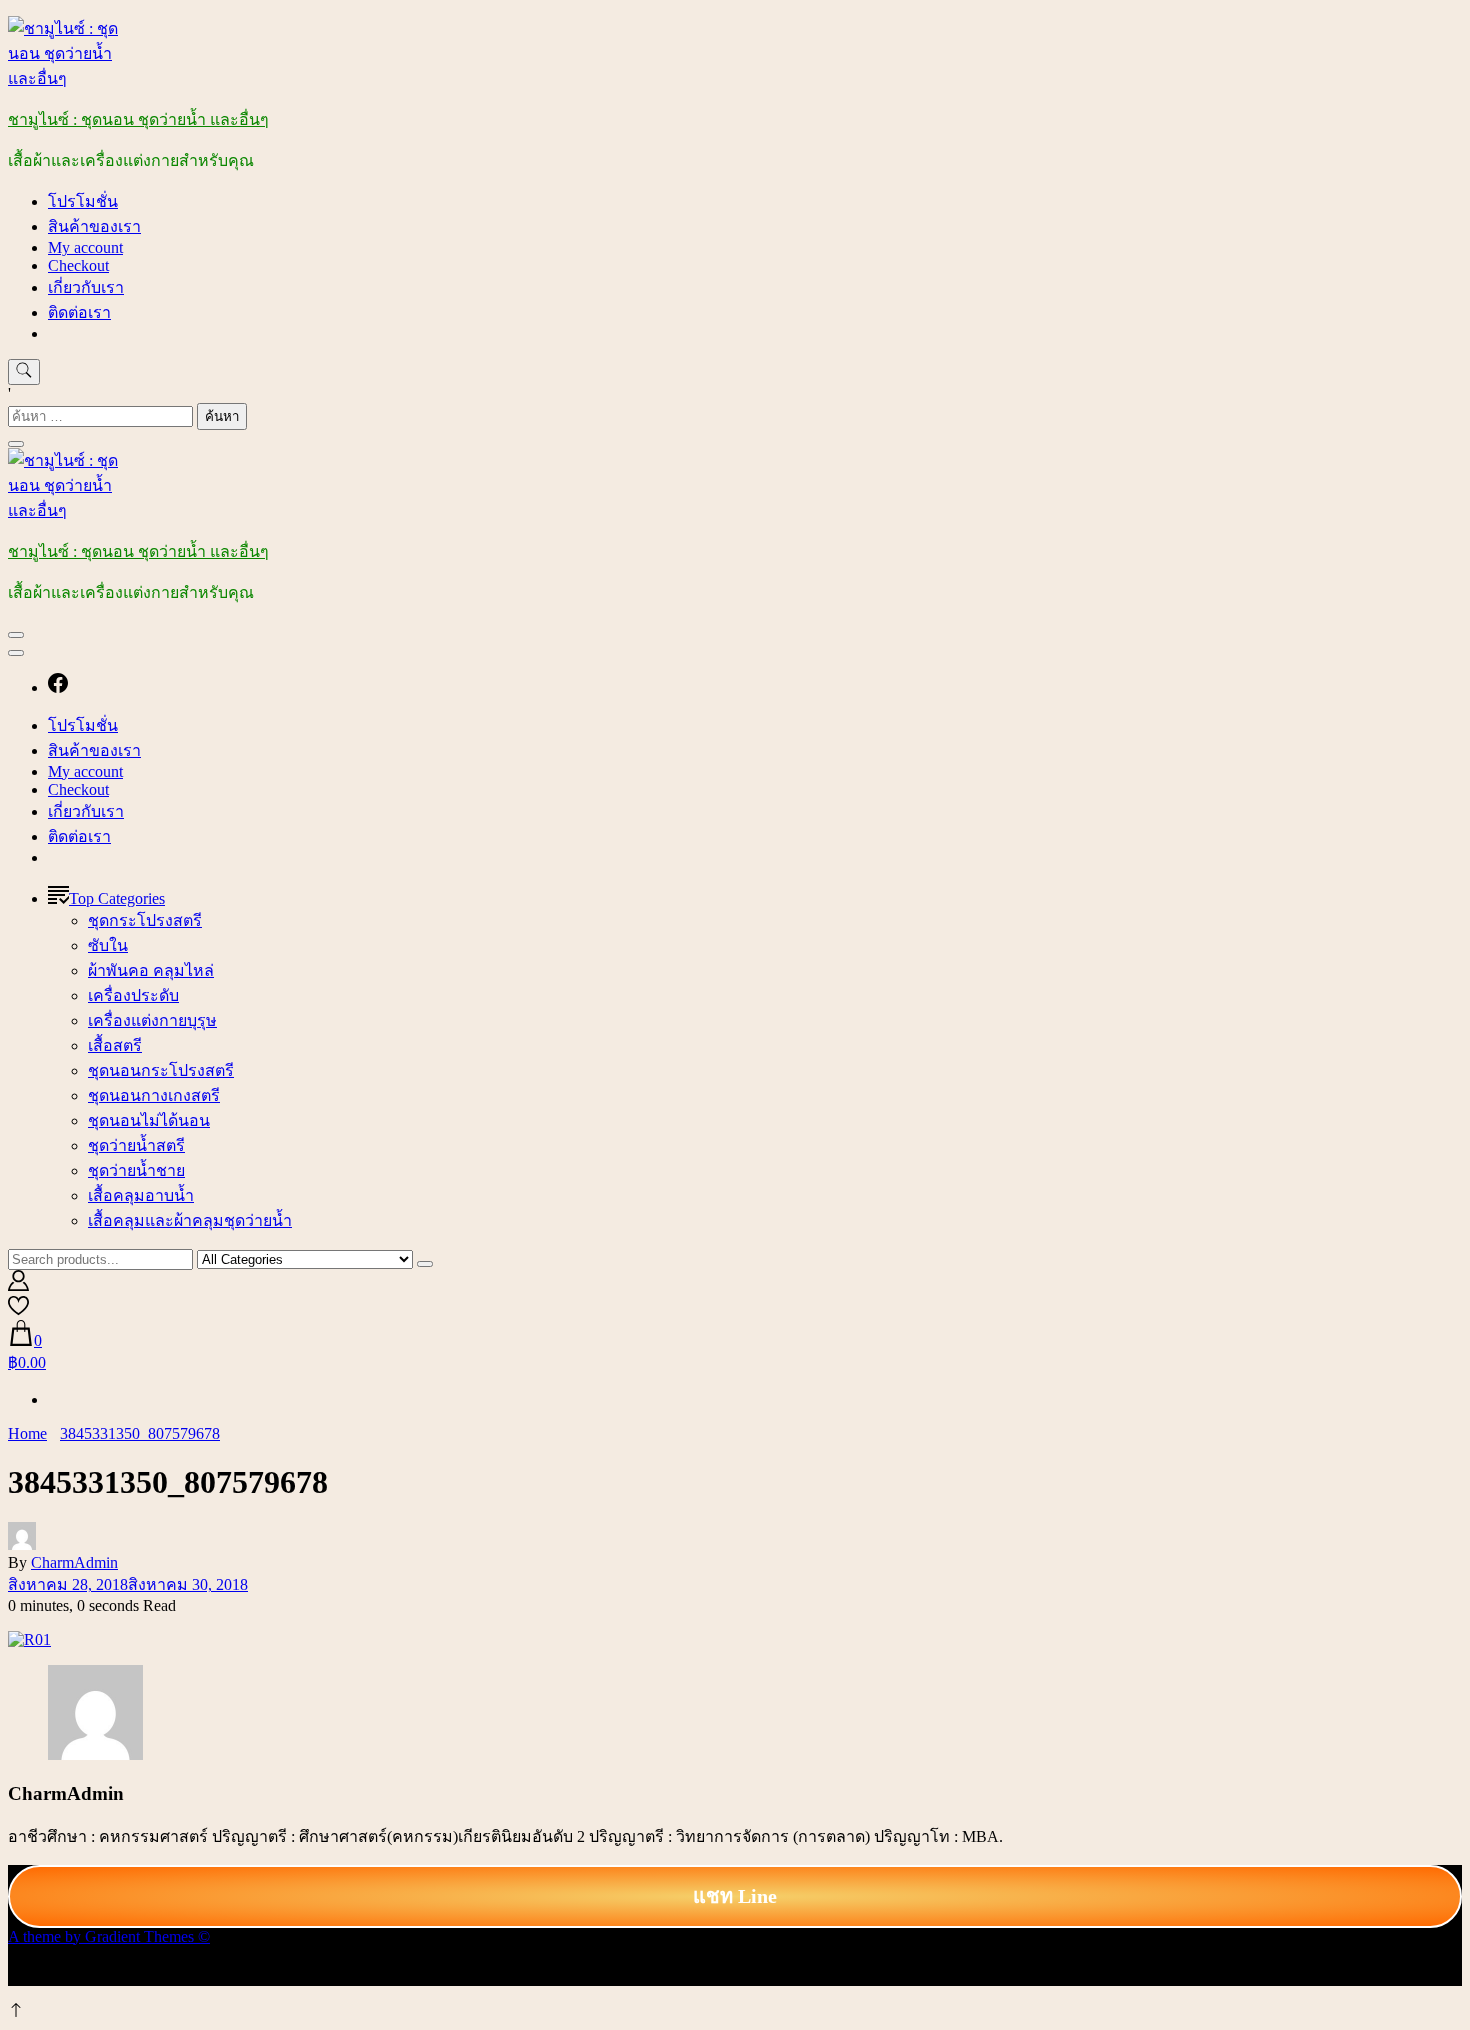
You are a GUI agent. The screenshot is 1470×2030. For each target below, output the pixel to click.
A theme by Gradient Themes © (109, 1936)
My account (85, 247)
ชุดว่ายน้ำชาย (136, 1170)
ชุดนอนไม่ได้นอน (149, 1120)
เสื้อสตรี (115, 1045)
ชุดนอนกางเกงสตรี (154, 1095)
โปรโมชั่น (83, 201)
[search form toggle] (24, 372)
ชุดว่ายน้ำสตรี (136, 1145)
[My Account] (18, 1285)
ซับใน (108, 945)
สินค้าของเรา (94, 226)
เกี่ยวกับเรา (86, 287)
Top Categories (117, 898)
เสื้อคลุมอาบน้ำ (141, 1195)
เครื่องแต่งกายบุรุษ (152, 1020)
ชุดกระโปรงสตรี (145, 920)
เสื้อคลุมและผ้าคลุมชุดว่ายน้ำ (190, 1220)
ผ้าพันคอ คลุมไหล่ (151, 970)
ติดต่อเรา (79, 312)
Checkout (78, 265)
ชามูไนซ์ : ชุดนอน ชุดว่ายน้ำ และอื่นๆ (138, 119)
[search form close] (16, 444)
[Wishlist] (18, 1310)
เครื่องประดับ (133, 995)
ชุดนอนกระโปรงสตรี (161, 1070)
